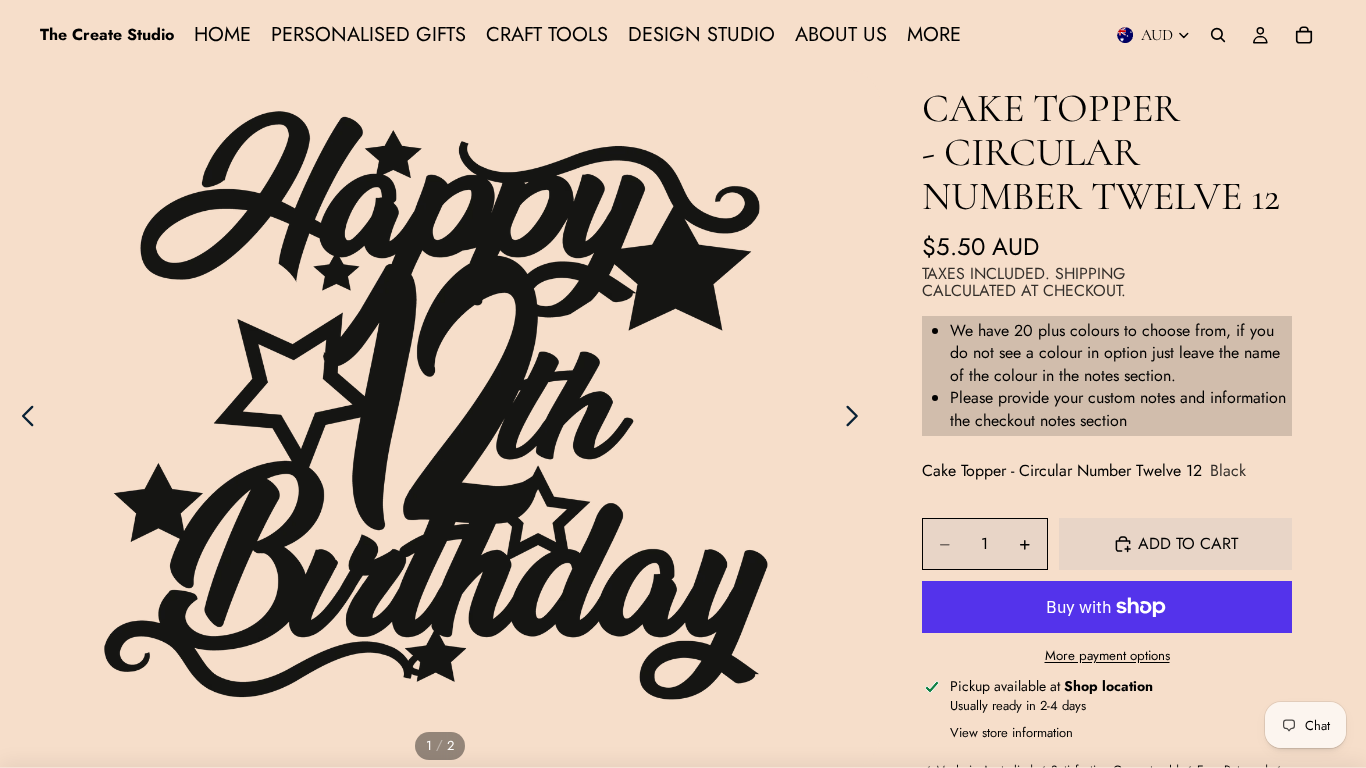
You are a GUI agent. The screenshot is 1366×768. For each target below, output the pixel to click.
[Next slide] (857, 419)
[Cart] (1304, 35)
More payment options (1107, 656)
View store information (1011, 732)
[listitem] (934, 35)
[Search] (1218, 35)
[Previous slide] (22, 419)
